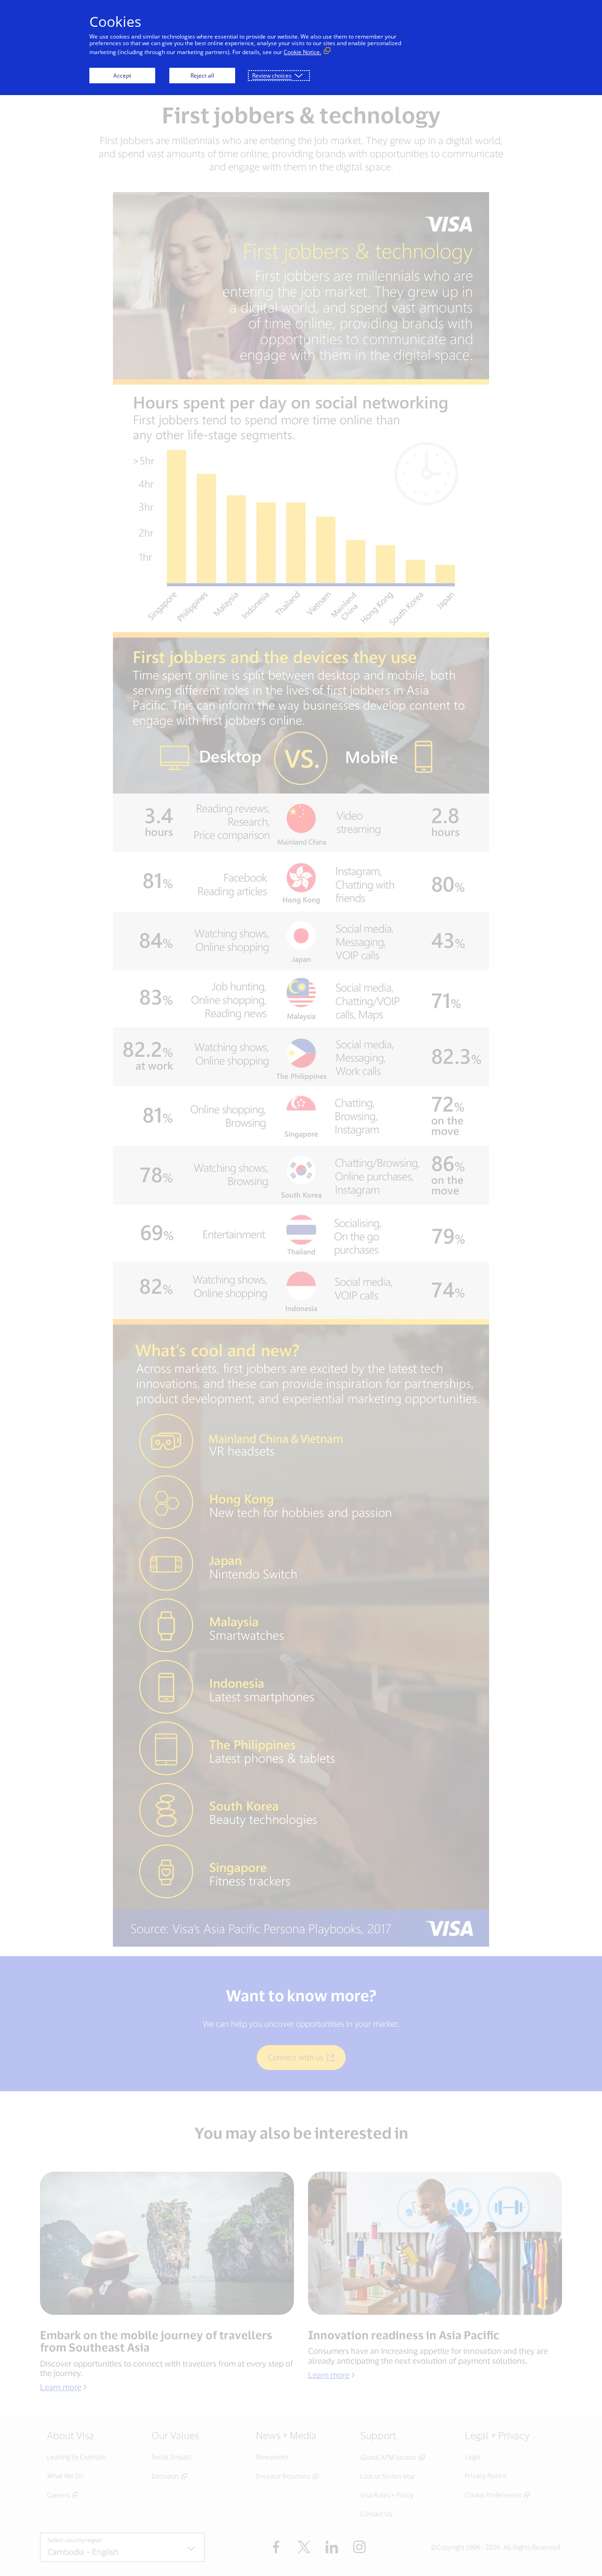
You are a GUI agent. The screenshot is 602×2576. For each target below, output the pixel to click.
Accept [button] (122, 76)
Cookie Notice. (302, 52)
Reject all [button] (202, 76)
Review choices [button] (272, 76)
